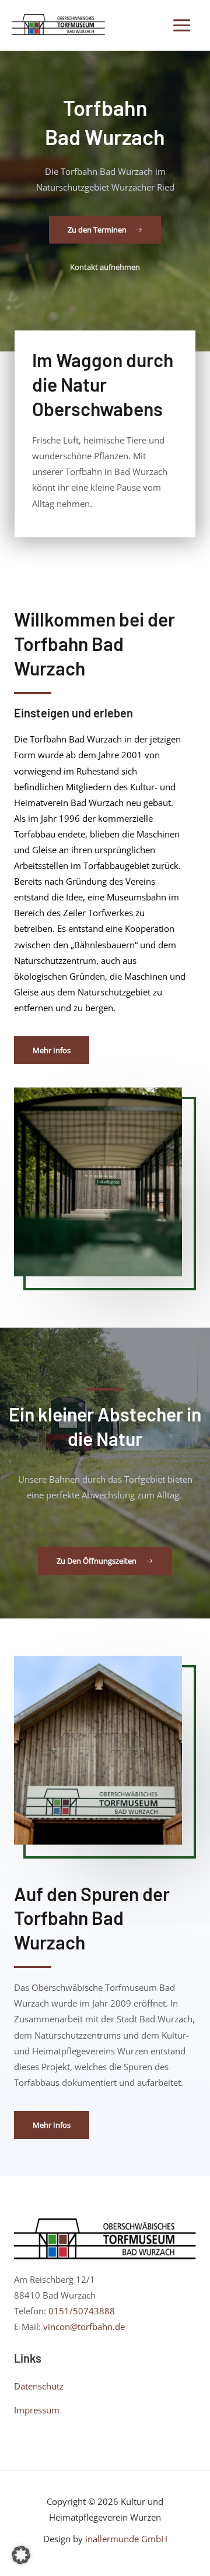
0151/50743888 (82, 2311)
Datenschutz (39, 2386)
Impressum (37, 2410)
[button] (21, 2555)
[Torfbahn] (58, 25)
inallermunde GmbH (126, 2539)
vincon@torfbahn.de (84, 2327)
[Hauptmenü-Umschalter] (182, 25)
